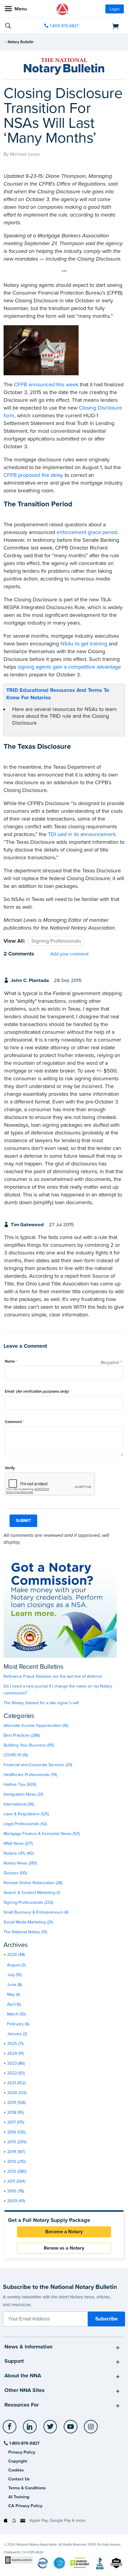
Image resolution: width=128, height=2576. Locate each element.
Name (11, 1361)
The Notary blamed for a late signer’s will (41, 1703)
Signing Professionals (56, 941)
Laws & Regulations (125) (26, 1814)
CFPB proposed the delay (33, 475)
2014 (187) (16, 2152)
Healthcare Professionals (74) (30, 1775)
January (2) (17, 2034)
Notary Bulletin (21, 42)
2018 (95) (15, 2112)
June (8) (14, 1985)
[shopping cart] (105, 26)
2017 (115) (16, 2122)
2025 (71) (15, 2044)
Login (115, 9)
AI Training (19, 2497)
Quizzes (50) (15, 1873)
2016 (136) (16, 2132)
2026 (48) (16, 1955)
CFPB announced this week (46, 385)
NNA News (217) (18, 1843)
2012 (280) (17, 2171)
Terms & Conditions (27, 2488)
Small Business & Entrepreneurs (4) (36, 1912)
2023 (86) (16, 2063)
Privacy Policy (22, 2452)
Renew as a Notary (64, 2248)
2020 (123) (17, 2093)
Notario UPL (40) (19, 1853)
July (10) (14, 1975)
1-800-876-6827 (64, 26)
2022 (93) (16, 2073)
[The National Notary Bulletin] (64, 66)
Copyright (18, 2461)
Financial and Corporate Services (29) (38, 1765)
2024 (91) (15, 2053)
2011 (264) (16, 2181)
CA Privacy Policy (25, 2506)
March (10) (16, 2014)
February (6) (18, 2024)
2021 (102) (16, 2083)
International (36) (19, 1804)
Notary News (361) (20, 1863)
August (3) (16, 1965)
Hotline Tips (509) (20, 1784)
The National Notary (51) (25, 1932)
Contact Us (19, 2479)
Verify (10, 1468)
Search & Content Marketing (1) (32, 1893)
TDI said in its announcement (82, 834)
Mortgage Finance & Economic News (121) (42, 1834)
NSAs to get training (84, 644)
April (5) (14, 2004)
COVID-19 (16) (16, 1755)
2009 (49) (16, 2201)
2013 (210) (16, 2162)
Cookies (16, 2470)
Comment (14, 1422)
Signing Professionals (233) (28, 1902)
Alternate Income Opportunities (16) (36, 1726)
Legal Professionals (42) (25, 1824)
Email (37, 1391)
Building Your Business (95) (29, 1745)
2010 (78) (15, 2191)
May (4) (14, 1994)
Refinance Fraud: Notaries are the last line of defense (53, 1676)
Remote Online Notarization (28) (33, 1883)
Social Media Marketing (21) (28, 1922)
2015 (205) (17, 2142)
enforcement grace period (87, 532)
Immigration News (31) (23, 1794)
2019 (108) (16, 2103)
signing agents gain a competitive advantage (69, 667)
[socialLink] (11, 2429)
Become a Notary (64, 2232)
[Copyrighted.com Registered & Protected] (19, 2560)
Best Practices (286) (22, 1735)
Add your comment (70, 954)
